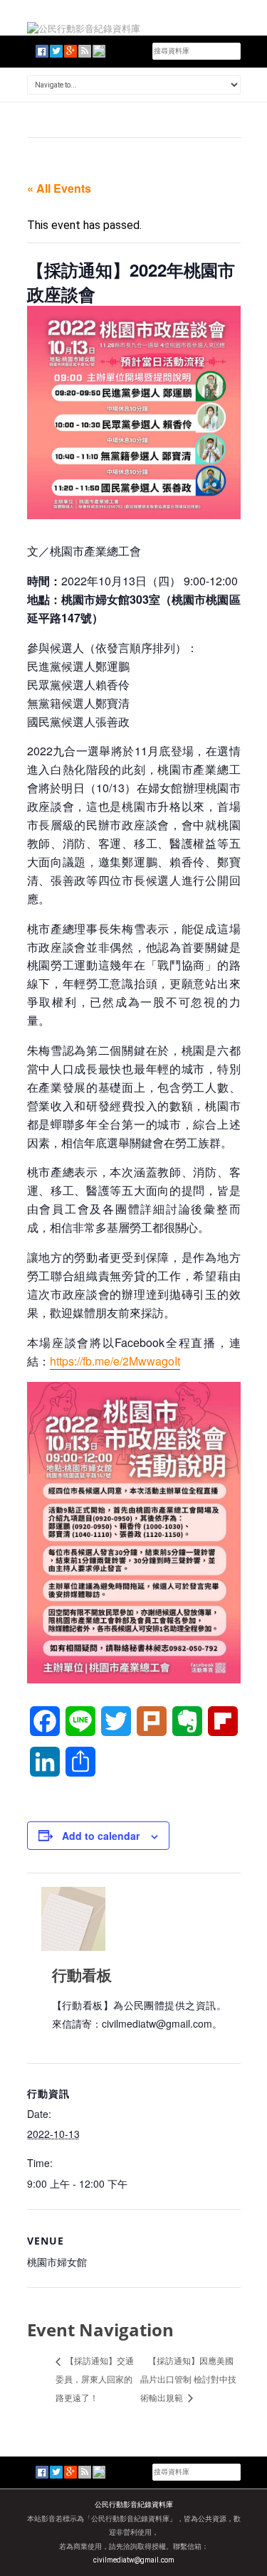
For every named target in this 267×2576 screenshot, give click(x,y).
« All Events (59, 188)
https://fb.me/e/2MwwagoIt (115, 1361)
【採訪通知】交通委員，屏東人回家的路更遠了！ (95, 2379)
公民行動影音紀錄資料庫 (134, 2505)
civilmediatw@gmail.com (134, 2560)
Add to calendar (101, 1836)
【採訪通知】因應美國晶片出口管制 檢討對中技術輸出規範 (188, 2379)
